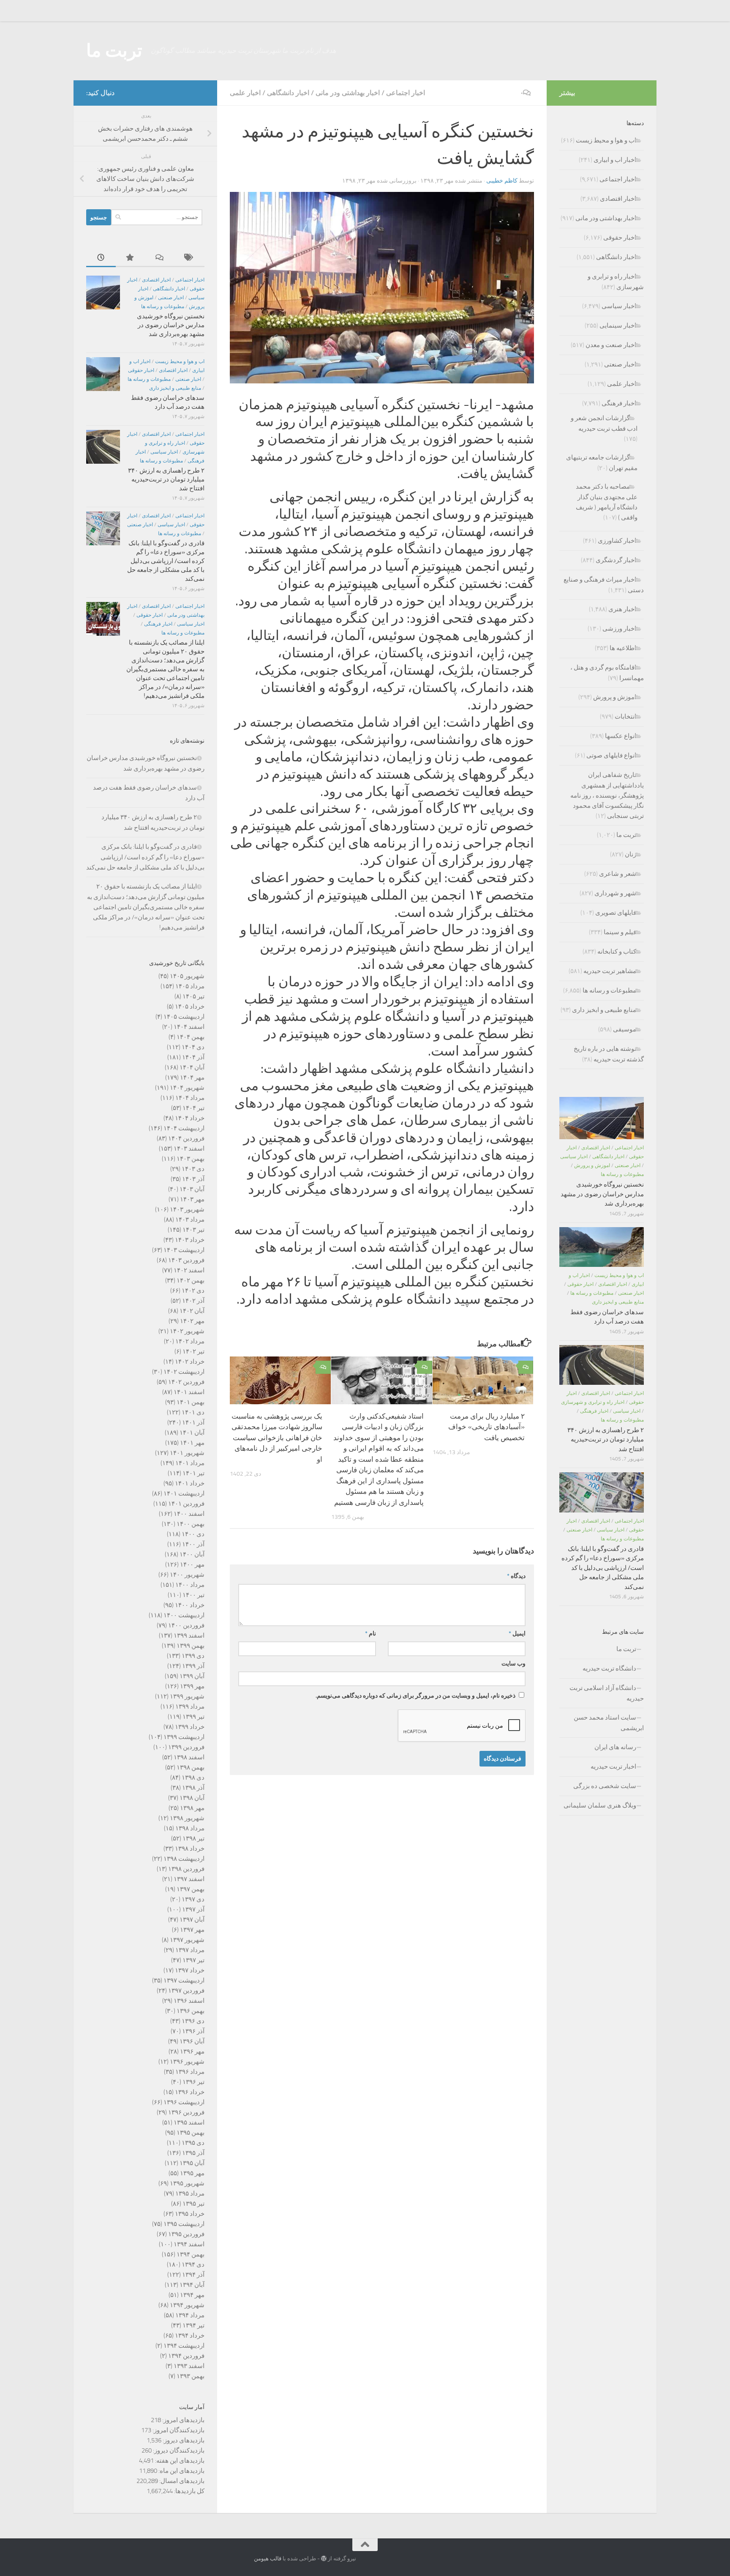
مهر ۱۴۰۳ (192, 1199)
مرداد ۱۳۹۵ (190, 2193)
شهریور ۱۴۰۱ (187, 1453)
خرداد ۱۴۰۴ (190, 1118)
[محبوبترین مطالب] (131, 258)
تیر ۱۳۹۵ (193, 2204)
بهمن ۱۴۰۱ (191, 1402)
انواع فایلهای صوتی (611, 755)
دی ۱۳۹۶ (193, 2021)
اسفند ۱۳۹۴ (189, 2244)
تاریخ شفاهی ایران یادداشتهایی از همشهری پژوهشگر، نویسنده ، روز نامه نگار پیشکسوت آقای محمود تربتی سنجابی (607, 795)
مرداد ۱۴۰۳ (190, 1220)
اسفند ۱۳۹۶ (189, 2001)
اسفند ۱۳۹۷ (189, 1879)
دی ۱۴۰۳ (193, 1169)
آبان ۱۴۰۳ (192, 1189)
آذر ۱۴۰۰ (193, 1544)
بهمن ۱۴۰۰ (191, 1524)
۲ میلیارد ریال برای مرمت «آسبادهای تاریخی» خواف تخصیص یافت (486, 1427)
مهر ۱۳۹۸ (192, 1808)
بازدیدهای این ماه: (181, 2471)
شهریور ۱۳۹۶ (187, 2062)
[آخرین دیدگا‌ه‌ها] (160, 258)
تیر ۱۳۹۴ (193, 2325)
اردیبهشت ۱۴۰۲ (184, 1372)
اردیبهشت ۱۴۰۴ (184, 1128)
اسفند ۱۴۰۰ (189, 1514)
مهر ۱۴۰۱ (192, 1443)
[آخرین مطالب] (101, 258)
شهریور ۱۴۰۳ (187, 1209)
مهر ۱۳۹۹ (192, 1686)
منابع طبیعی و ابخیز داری (175, 388)
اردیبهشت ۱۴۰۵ (184, 1017)
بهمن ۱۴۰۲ (191, 1280)
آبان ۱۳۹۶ (192, 2041)
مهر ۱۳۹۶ (192, 2051)
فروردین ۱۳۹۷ (186, 1991)
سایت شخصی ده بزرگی (605, 1786)
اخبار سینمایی (618, 325)
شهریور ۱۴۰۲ (187, 1331)
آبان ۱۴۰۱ (192, 1433)
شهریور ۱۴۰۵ (187, 976)
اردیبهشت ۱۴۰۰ (184, 1615)
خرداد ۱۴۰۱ (190, 1483)
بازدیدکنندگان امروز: (178, 2430)
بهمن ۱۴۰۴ (191, 1037)
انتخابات (625, 716)
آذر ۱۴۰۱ (193, 1422)
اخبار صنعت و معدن (611, 345)
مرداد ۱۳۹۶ (190, 2072)
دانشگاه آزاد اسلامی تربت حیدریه (607, 1693)
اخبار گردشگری (616, 560)
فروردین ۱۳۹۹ (186, 1747)
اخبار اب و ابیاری (615, 160)
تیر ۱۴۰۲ (193, 1351)
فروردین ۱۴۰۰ (186, 1625)
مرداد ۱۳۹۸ (190, 1828)
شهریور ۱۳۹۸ (187, 1818)
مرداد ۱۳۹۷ (190, 1950)
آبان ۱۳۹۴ (192, 2285)
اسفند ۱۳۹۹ (189, 1635)
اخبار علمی (245, 93)
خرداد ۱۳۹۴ (190, 2335)
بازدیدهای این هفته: (179, 2461)
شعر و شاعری (618, 874)
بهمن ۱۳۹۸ (191, 1767)
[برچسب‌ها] (190, 258)
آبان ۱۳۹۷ (192, 1920)
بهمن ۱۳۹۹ (191, 1646)
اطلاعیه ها (623, 648)
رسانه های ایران (615, 1747)
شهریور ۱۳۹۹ (187, 1696)
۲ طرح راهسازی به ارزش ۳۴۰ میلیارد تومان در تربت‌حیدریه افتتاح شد (166, 479)
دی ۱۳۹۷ (193, 1899)
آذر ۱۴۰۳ (193, 1179)
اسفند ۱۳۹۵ (189, 2122)
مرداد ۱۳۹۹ (190, 1706)
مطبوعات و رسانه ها (163, 306)
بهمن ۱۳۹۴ (191, 2254)
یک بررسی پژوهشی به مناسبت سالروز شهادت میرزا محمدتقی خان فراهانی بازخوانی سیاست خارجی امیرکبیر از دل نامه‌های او (277, 1438)
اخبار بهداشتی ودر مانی (348, 93)
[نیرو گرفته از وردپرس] (324, 2558)
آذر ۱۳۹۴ (193, 2275)
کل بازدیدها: (189, 2491)
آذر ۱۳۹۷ (193, 1909)
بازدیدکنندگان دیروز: (178, 2450)
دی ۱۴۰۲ (193, 1291)
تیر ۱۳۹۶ (193, 2082)
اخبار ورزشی (619, 629)
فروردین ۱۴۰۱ (186, 1504)
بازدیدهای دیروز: (183, 2440)
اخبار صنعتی (171, 298)
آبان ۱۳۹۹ (192, 1676)
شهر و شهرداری (615, 893)
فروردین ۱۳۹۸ (186, 1869)
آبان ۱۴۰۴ (192, 1067)
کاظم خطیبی (502, 181)
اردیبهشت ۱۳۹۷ (184, 1980)
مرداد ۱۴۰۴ (190, 1098)
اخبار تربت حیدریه (613, 1767)
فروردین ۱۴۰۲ (186, 1382)
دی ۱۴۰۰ (193, 1534)
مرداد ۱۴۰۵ (190, 986)
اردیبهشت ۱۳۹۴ (184, 2346)
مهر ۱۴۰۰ (192, 1564)
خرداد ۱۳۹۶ (190, 2092)
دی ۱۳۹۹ (193, 1656)
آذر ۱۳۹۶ (193, 2031)
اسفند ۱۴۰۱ (189, 1392)
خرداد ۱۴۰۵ (190, 1006)
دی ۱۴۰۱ (193, 1412)
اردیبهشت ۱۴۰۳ (184, 1250)
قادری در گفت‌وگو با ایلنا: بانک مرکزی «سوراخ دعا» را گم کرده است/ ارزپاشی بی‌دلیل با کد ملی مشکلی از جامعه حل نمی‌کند (166, 561)
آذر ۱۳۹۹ (193, 1666)
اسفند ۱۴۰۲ (189, 1270)
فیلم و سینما (620, 932)
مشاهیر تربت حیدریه (610, 971)
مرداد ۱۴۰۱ (190, 1463)
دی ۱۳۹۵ (193, 2143)
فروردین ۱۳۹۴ (186, 2356)
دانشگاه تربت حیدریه (609, 1668)
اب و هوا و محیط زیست (180, 361)
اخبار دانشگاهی (288, 93)
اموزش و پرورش (615, 697)
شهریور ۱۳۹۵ (187, 2183)
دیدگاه (516, 1576)
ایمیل (517, 1634)
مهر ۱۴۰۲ (192, 1321)
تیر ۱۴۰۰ (193, 1595)
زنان (631, 854)
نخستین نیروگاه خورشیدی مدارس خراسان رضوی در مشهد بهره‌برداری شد (171, 325)
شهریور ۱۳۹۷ (187, 1940)
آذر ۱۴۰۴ (193, 1057)
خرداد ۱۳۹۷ (190, 1970)
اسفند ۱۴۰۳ (189, 1149)
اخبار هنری (622, 609)
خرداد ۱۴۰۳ (190, 1240)
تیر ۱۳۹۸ (193, 1838)
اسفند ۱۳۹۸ (189, 1757)
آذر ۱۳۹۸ (193, 1788)
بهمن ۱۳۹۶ (191, 2011)
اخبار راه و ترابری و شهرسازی (593, 1402)
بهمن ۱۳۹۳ (191, 2376)
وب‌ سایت (513, 1664)
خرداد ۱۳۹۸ (190, 1849)
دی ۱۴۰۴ (193, 1047)
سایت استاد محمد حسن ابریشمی (609, 1723)
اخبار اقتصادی (156, 280)
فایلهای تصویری (616, 913)
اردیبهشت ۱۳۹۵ (184, 2224)
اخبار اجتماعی (406, 93)
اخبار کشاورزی (617, 541)
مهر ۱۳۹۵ (192, 2173)
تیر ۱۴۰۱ (193, 1473)
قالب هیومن (268, 2558)
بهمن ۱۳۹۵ (191, 2133)
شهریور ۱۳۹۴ (187, 2305)
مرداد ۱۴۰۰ (190, 1585)
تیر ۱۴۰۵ (193, 996)
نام (370, 1634)
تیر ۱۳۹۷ (193, 1960)
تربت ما (114, 51)
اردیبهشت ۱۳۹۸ (184, 1859)
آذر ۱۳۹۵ (193, 2153)
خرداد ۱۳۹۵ (190, 2214)
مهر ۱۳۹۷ (192, 1930)
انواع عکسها (621, 736)
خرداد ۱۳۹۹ (190, 1727)
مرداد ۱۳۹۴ (190, 2315)
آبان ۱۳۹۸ (192, 1798)
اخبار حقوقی (141, 370)
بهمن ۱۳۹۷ (191, 1889)
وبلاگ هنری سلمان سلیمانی (600, 1805)
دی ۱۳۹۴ (193, 2264)
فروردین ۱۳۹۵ (186, 2234)
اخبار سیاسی (164, 452)
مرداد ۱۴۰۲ (190, 1341)
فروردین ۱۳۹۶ (186, 2112)
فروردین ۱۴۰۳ (186, 1260)
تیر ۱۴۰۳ (193, 1230)
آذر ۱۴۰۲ (193, 1301)
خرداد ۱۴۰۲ (190, 1362)
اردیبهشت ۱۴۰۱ (184, 1493)
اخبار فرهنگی (158, 624)
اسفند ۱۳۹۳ (189, 2366)
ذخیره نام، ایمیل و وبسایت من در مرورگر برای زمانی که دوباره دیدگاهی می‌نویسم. (415, 1696)
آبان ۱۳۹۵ (192, 2163)
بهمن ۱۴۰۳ (191, 1159)
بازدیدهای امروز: (183, 2420)
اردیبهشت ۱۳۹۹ (184, 1737)
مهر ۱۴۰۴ (192, 1077)
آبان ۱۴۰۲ (192, 1311)
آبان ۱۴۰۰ (192, 1554)
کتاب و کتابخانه (617, 952)
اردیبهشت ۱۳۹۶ (184, 2102)
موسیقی (625, 1029)
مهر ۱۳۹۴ (192, 2295)
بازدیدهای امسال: (181, 2481)
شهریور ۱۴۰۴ (187, 1088)
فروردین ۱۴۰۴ (186, 1138)
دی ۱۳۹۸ (193, 1777)
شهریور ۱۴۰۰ (187, 1575)
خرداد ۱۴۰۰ (190, 1605)
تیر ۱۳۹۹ (193, 1717)
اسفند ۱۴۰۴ (189, 1027)
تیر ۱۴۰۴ (193, 1108)
